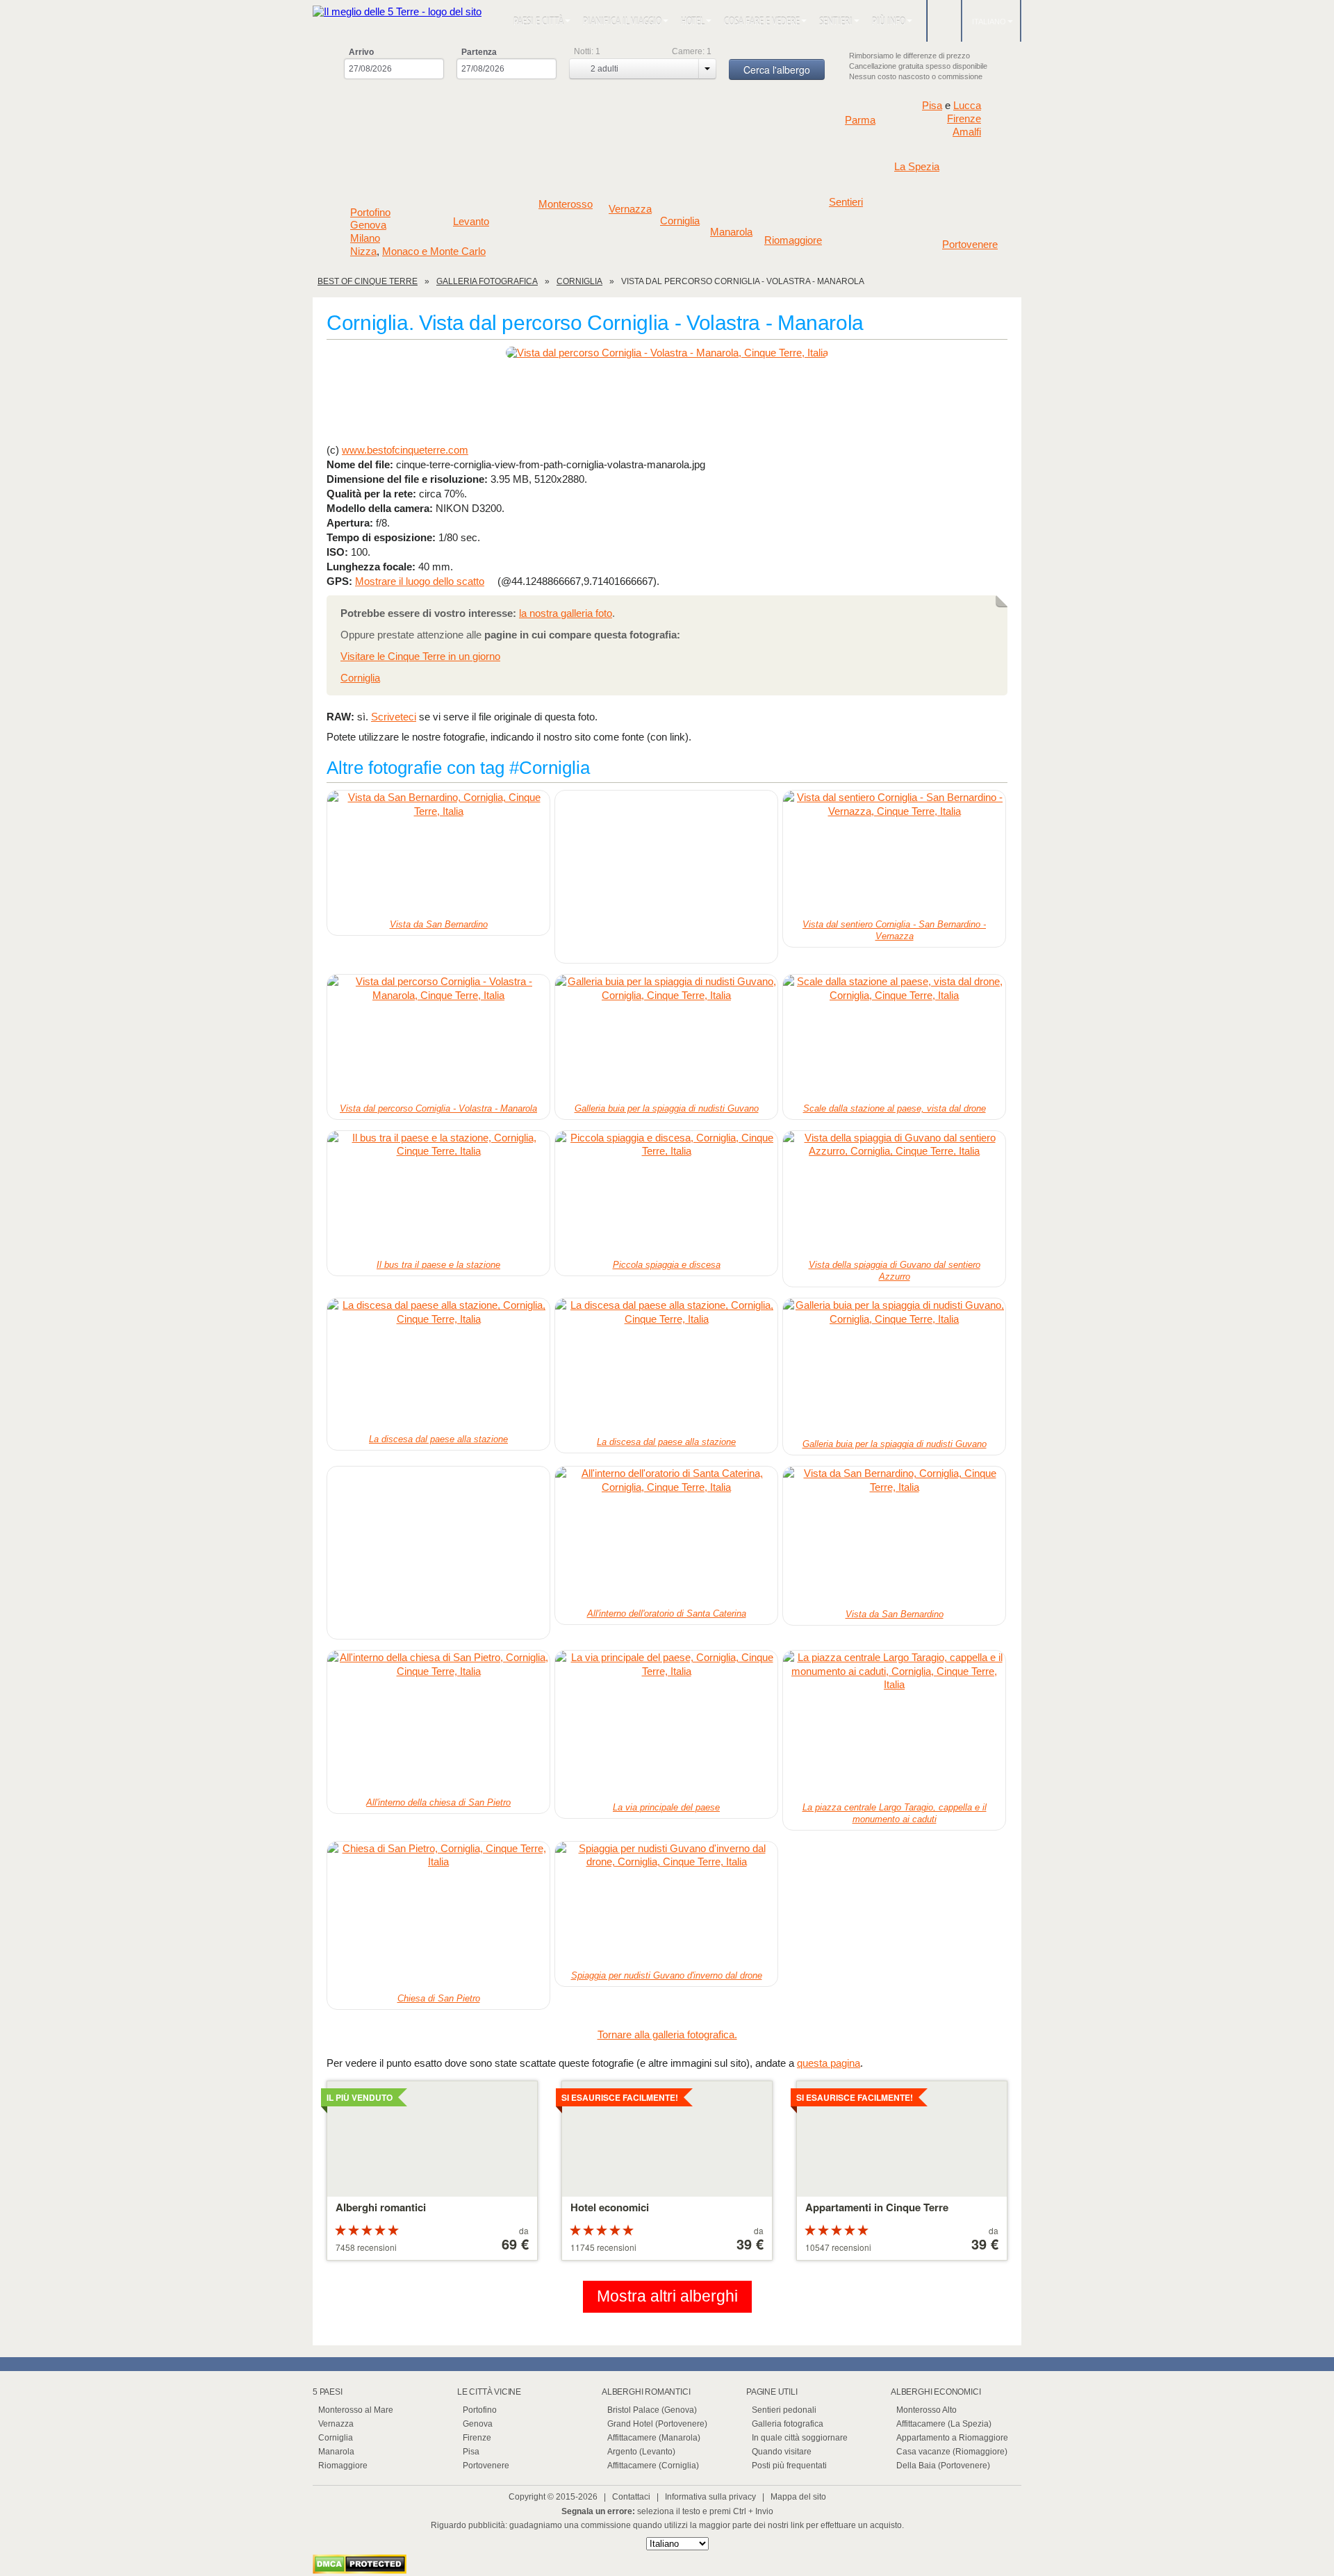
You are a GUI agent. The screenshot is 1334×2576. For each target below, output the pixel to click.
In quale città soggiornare (800, 2438)
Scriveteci (394, 717)
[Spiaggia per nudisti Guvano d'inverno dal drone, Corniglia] (666, 1904)
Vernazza (630, 209)
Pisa (932, 105)
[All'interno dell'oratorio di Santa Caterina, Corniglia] (666, 1536)
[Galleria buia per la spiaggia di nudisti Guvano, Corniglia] (666, 1037)
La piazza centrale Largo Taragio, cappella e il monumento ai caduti (895, 1813)
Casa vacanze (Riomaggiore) (952, 2452)
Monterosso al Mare (356, 2410)
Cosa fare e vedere (762, 21)
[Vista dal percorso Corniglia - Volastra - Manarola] (667, 353)
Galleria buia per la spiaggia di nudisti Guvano (667, 1108)
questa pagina (829, 2063)
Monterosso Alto (927, 2410)
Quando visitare (782, 2452)
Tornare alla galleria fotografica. (667, 2034)
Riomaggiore (793, 240)
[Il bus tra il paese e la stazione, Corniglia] (438, 1194)
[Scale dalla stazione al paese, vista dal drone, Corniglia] (894, 1037)
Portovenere (970, 245)
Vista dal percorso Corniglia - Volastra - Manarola (438, 1108)
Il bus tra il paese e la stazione (438, 1265)
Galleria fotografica (788, 2424)
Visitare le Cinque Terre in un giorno (420, 656)
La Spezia (917, 167)
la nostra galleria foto (566, 613)
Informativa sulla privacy (710, 2497)
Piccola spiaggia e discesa (667, 1265)
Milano (365, 238)
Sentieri (836, 21)
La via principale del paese (666, 1807)
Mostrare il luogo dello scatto (420, 581)
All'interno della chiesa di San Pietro (438, 1802)
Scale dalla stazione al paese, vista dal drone (895, 1108)
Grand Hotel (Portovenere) (657, 2424)
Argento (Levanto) (641, 2452)
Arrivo (361, 52)
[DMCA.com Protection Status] (360, 2570)
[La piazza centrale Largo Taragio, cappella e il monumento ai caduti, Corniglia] (894, 1725)
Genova (368, 225)
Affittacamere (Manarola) (654, 2438)
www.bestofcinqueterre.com (405, 450)
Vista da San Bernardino (439, 924)
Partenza (479, 52)
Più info (889, 21)
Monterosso (566, 204)
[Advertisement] (667, 400)
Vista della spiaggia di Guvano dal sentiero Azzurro (895, 1271)
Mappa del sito (798, 2497)
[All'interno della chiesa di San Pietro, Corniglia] (438, 1722)
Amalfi (967, 132)
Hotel (693, 21)
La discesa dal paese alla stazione (438, 1439)
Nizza (363, 251)
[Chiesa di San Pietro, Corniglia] (438, 1916)
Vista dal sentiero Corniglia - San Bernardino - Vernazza (894, 930)
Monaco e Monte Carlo (434, 251)
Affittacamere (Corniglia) (653, 2466)
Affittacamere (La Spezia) (944, 2424)
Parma (860, 120)
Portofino (370, 213)
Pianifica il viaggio (622, 21)
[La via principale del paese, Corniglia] (666, 1725)
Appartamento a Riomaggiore (952, 2438)
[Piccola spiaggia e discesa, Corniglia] (666, 1194)
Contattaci (631, 2497)
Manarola (731, 232)
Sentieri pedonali (784, 2410)
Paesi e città (538, 21)
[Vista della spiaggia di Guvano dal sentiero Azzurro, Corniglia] (894, 1194)
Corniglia (680, 221)
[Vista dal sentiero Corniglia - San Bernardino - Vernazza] (894, 853)
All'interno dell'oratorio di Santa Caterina (667, 1613)
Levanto (471, 222)
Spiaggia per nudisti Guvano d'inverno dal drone (667, 1975)
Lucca (967, 105)
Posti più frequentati (789, 2466)
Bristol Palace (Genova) (652, 2410)
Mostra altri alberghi (667, 2296)
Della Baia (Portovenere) (943, 2466)
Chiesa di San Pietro (439, 1998)
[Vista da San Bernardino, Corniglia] (438, 853)
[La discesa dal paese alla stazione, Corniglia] (438, 1364)
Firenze (964, 119)
